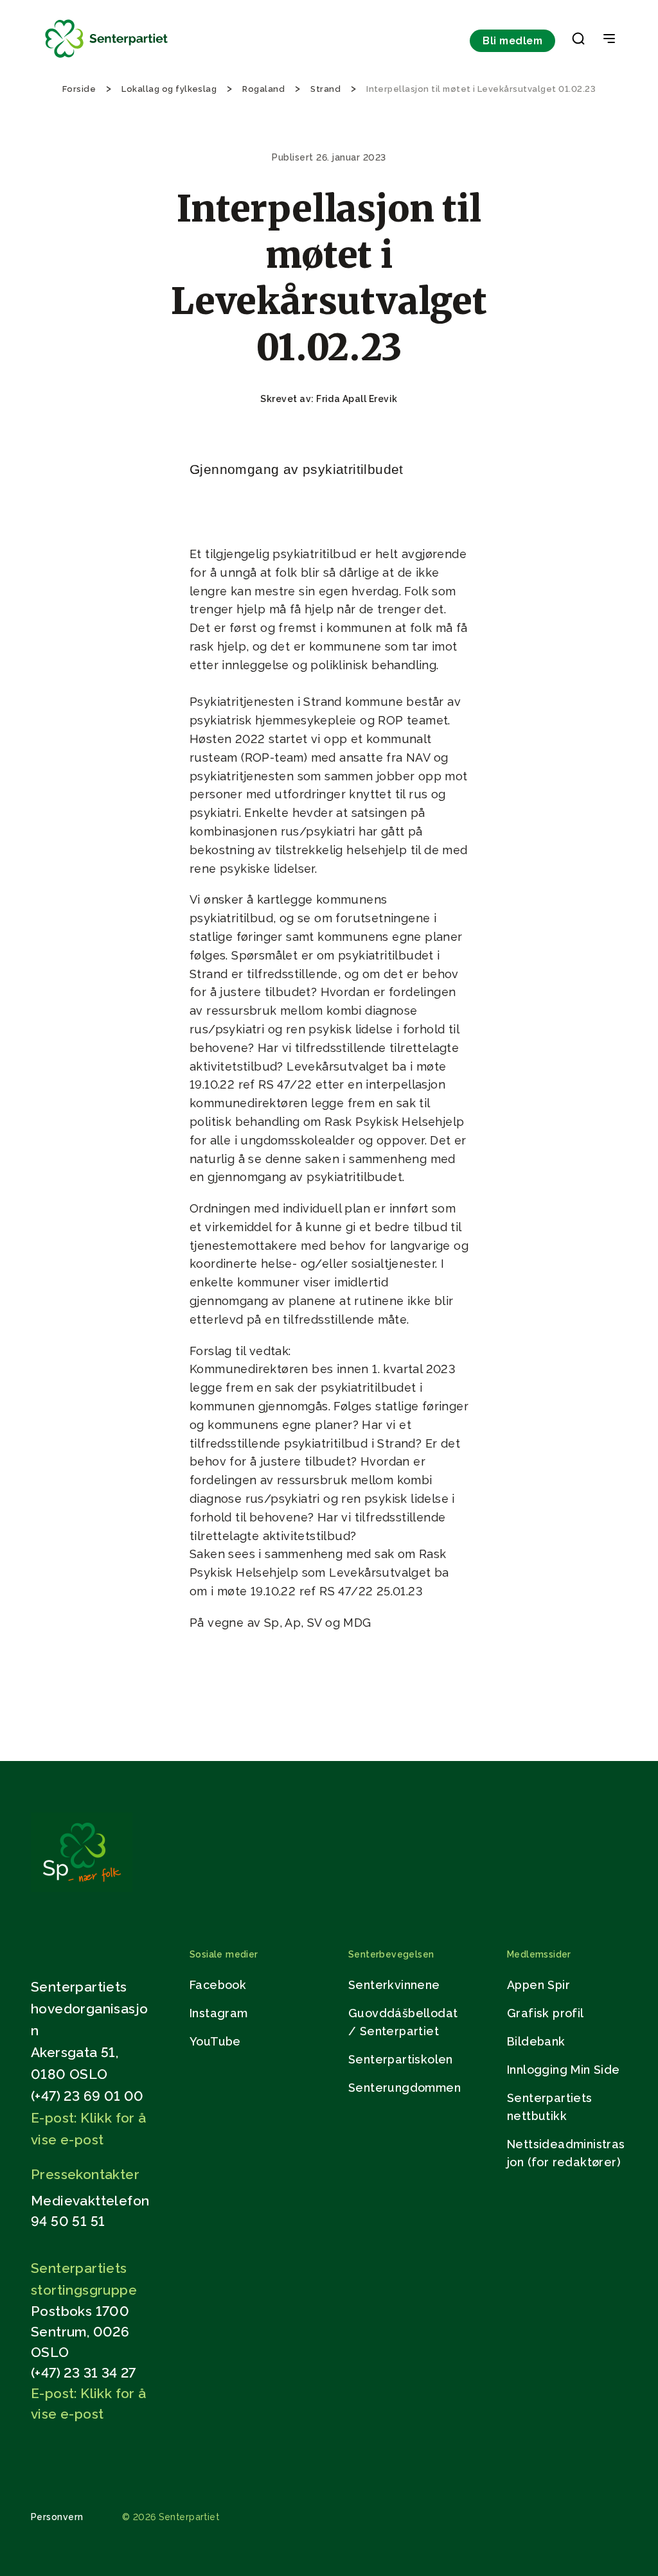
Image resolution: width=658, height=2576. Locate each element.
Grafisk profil (546, 2013)
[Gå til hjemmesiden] (82, 1888)
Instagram (219, 2013)
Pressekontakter (85, 2174)
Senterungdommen (405, 2088)
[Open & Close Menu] (609, 40)
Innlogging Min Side (564, 2070)
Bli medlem (512, 41)
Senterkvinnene (394, 1985)
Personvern (57, 2517)
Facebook (218, 1985)
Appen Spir (538, 1985)
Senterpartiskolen (401, 2059)
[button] (578, 41)
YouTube (215, 2041)
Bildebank (536, 2041)
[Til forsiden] (107, 58)
